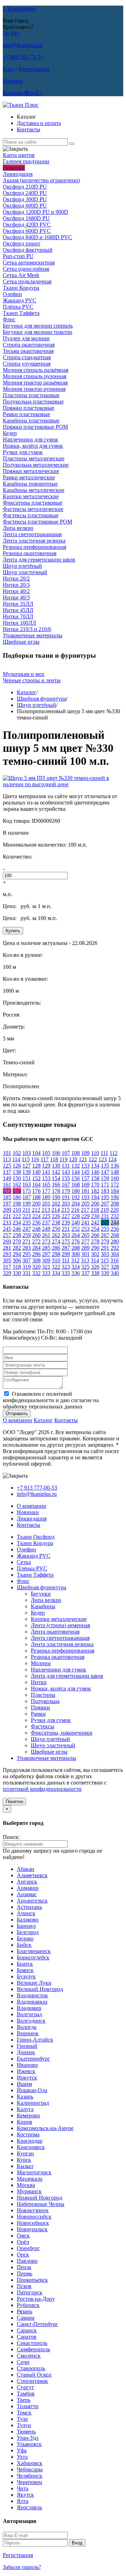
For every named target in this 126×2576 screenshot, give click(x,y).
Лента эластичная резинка (34, 541)
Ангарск (27, 1882)
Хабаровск (30, 2463)
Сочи (23, 2362)
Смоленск (29, 2356)
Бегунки (41, 1594)
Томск (24, 2413)
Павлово (27, 2261)
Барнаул (26, 1926)
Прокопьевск (32, 2280)
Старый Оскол (34, 2375)
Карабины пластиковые (31, 420)
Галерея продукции (26, 161)
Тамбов (26, 2394)
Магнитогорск (34, 2172)
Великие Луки (34, 1983)
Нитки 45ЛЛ (18, 610)
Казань (25, 2097)
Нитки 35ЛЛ (18, 604)
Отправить (17, 1414)
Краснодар (30, 2141)
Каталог (26, 692)
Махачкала (30, 2179)
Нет (15, 33)
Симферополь (33, 2349)
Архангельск (32, 1901)
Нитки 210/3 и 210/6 (27, 629)
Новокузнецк (33, 2210)
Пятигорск (30, 2292)
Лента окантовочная (55, 1632)
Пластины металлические (34, 458)
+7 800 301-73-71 (23, 57)
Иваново (27, 2065)
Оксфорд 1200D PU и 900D (36, 212)
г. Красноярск (19, 9)
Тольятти (28, 2406)
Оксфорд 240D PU (25, 193)
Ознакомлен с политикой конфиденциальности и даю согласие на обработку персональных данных (51, 1400)
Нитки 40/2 (16, 591)
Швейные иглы (21, 642)
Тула (22, 2419)
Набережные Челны (41, 2204)
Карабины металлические (34, 490)
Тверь (24, 2400)
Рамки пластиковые (26, 414)
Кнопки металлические (31, 496)
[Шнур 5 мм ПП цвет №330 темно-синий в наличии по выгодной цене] (63, 784)
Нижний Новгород (40, 2198)
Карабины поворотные (30, 484)
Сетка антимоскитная (29, 262)
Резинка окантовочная (30, 553)
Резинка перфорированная (34, 547)
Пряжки (40, 1707)
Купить (13, 931)
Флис (9, 319)
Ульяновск (29, 2444)
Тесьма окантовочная (28, 351)
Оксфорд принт (22, 244)
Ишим (24, 2084)
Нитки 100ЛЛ (19, 623)
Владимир (29, 2008)
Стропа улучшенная (27, 364)
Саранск (27, 2330)
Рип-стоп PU (18, 256)
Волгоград (29, 2014)
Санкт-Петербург (37, 2324)
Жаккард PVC (20, 300)
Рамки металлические (29, 477)
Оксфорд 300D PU (25, 199)
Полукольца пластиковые (33, 402)
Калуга (25, 2109)
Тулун (24, 2425)
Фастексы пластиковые (31, 515)
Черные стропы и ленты (32, 680)
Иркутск (27, 2078)
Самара (26, 2318)
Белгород (28, 1932)
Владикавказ (32, 2002)
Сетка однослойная (26, 269)
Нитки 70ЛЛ (18, 616)
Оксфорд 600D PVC (27, 231)
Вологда (27, 2027)
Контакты (29, 129)
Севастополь (32, 2343)
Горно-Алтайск (35, 2040)
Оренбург (28, 2248)
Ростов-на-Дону (36, 2299)
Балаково (28, 1920)
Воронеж (28, 2033)
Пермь (24, 2273)
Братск (25, 1964)
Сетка (24, 1562)
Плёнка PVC (18, 307)
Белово (25, 1938)
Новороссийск (34, 2217)
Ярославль (29, 2507)
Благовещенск (34, 1951)
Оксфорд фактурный (28, 250)
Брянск (25, 1970)
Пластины (43, 1695)
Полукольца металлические (36, 465)
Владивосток (32, 1995)
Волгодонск (31, 2021)
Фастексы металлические (33, 509)
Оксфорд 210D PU (25, 187)
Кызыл (25, 2166)
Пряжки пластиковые (29, 408)
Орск (23, 2255)
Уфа (22, 2450)
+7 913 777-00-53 (37, 1488)
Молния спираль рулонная (34, 376)
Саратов (27, 2337)
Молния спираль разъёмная (36, 370)
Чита (23, 2488)
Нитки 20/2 (16, 579)
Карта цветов (19, 155)
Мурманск (29, 2191)
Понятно (14, 1802)
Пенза (24, 2267)
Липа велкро (18, 528)
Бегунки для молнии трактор (37, 332)
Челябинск (30, 2476)
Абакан (26, 1869)
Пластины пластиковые (31, 395)
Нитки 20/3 (16, 585)
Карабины (43, 1606)
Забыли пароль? (22, 2567)
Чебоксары (30, 2469)
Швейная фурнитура (41, 699)
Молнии (41, 1663)
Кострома (28, 2134)
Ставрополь (31, 2368)
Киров (24, 2122)
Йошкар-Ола (32, 2090)
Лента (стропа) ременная (60, 1625)
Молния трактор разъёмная (35, 383)
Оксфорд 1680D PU (26, 218)
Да (6, 33)
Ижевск (26, 2071)
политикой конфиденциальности (42, 1789)
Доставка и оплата (39, 123)
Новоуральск (32, 2229)
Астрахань (29, 1907)
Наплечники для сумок (30, 439)
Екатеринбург (33, 2059)
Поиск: (11, 1837)
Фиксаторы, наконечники (62, 1733)
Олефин (12, 294)
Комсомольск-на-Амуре (45, 2128)
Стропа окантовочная (29, 345)
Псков (24, 2286)
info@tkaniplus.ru (23, 45)
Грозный (27, 2046)
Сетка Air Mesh (21, 275)
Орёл (23, 2242)
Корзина (13, 81)
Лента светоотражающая (32, 534)
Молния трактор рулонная (34, 389)
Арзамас (27, 1894)
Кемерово (28, 2115)
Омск (23, 2236)
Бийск (24, 1945)
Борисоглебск (33, 1957)
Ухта (22, 2457)
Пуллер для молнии (26, 338)
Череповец (30, 2482)
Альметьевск (32, 1875)
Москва (26, 2185)
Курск (24, 2160)
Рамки (38, 1714)
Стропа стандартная (27, 357)
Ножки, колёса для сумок (33, 446)
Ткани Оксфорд (36, 1537)
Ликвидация (18, 174)
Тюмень (26, 2432)
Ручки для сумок (23, 452)
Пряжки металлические (31, 471)
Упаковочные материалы (33, 635)
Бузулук (26, 1976)
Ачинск (26, 1913)
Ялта (23, 2501)
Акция (41, 180)
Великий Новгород (40, 1989)
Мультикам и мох (24, 674)
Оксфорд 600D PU (25, 206)
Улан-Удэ (28, 2438)
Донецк (26, 2052)
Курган (25, 2153)
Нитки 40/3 (16, 597)
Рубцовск (28, 2305)
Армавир (28, 1888)
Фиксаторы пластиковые (33, 503)
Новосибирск (33, 2223)
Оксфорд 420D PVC (27, 225)
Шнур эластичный (25, 572)
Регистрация (34, 69)
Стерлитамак (32, 2381)
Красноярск (31, 2147)
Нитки (39, 1682)
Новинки (14, 168)
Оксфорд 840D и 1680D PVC (37, 237)
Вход (9, 69)
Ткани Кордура (21, 288)
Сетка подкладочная (27, 281)
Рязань (24, 2311)
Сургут (25, 2387)
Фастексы (43, 1726)
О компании (17, 1420)
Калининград (33, 2103)
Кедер (10, 433)
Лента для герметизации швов (39, 560)
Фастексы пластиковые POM (37, 522)
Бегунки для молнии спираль (38, 326)
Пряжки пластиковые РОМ (35, 427)
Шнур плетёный (22, 566)
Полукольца (45, 1701)
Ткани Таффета (21, 313)
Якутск (25, 2495)
